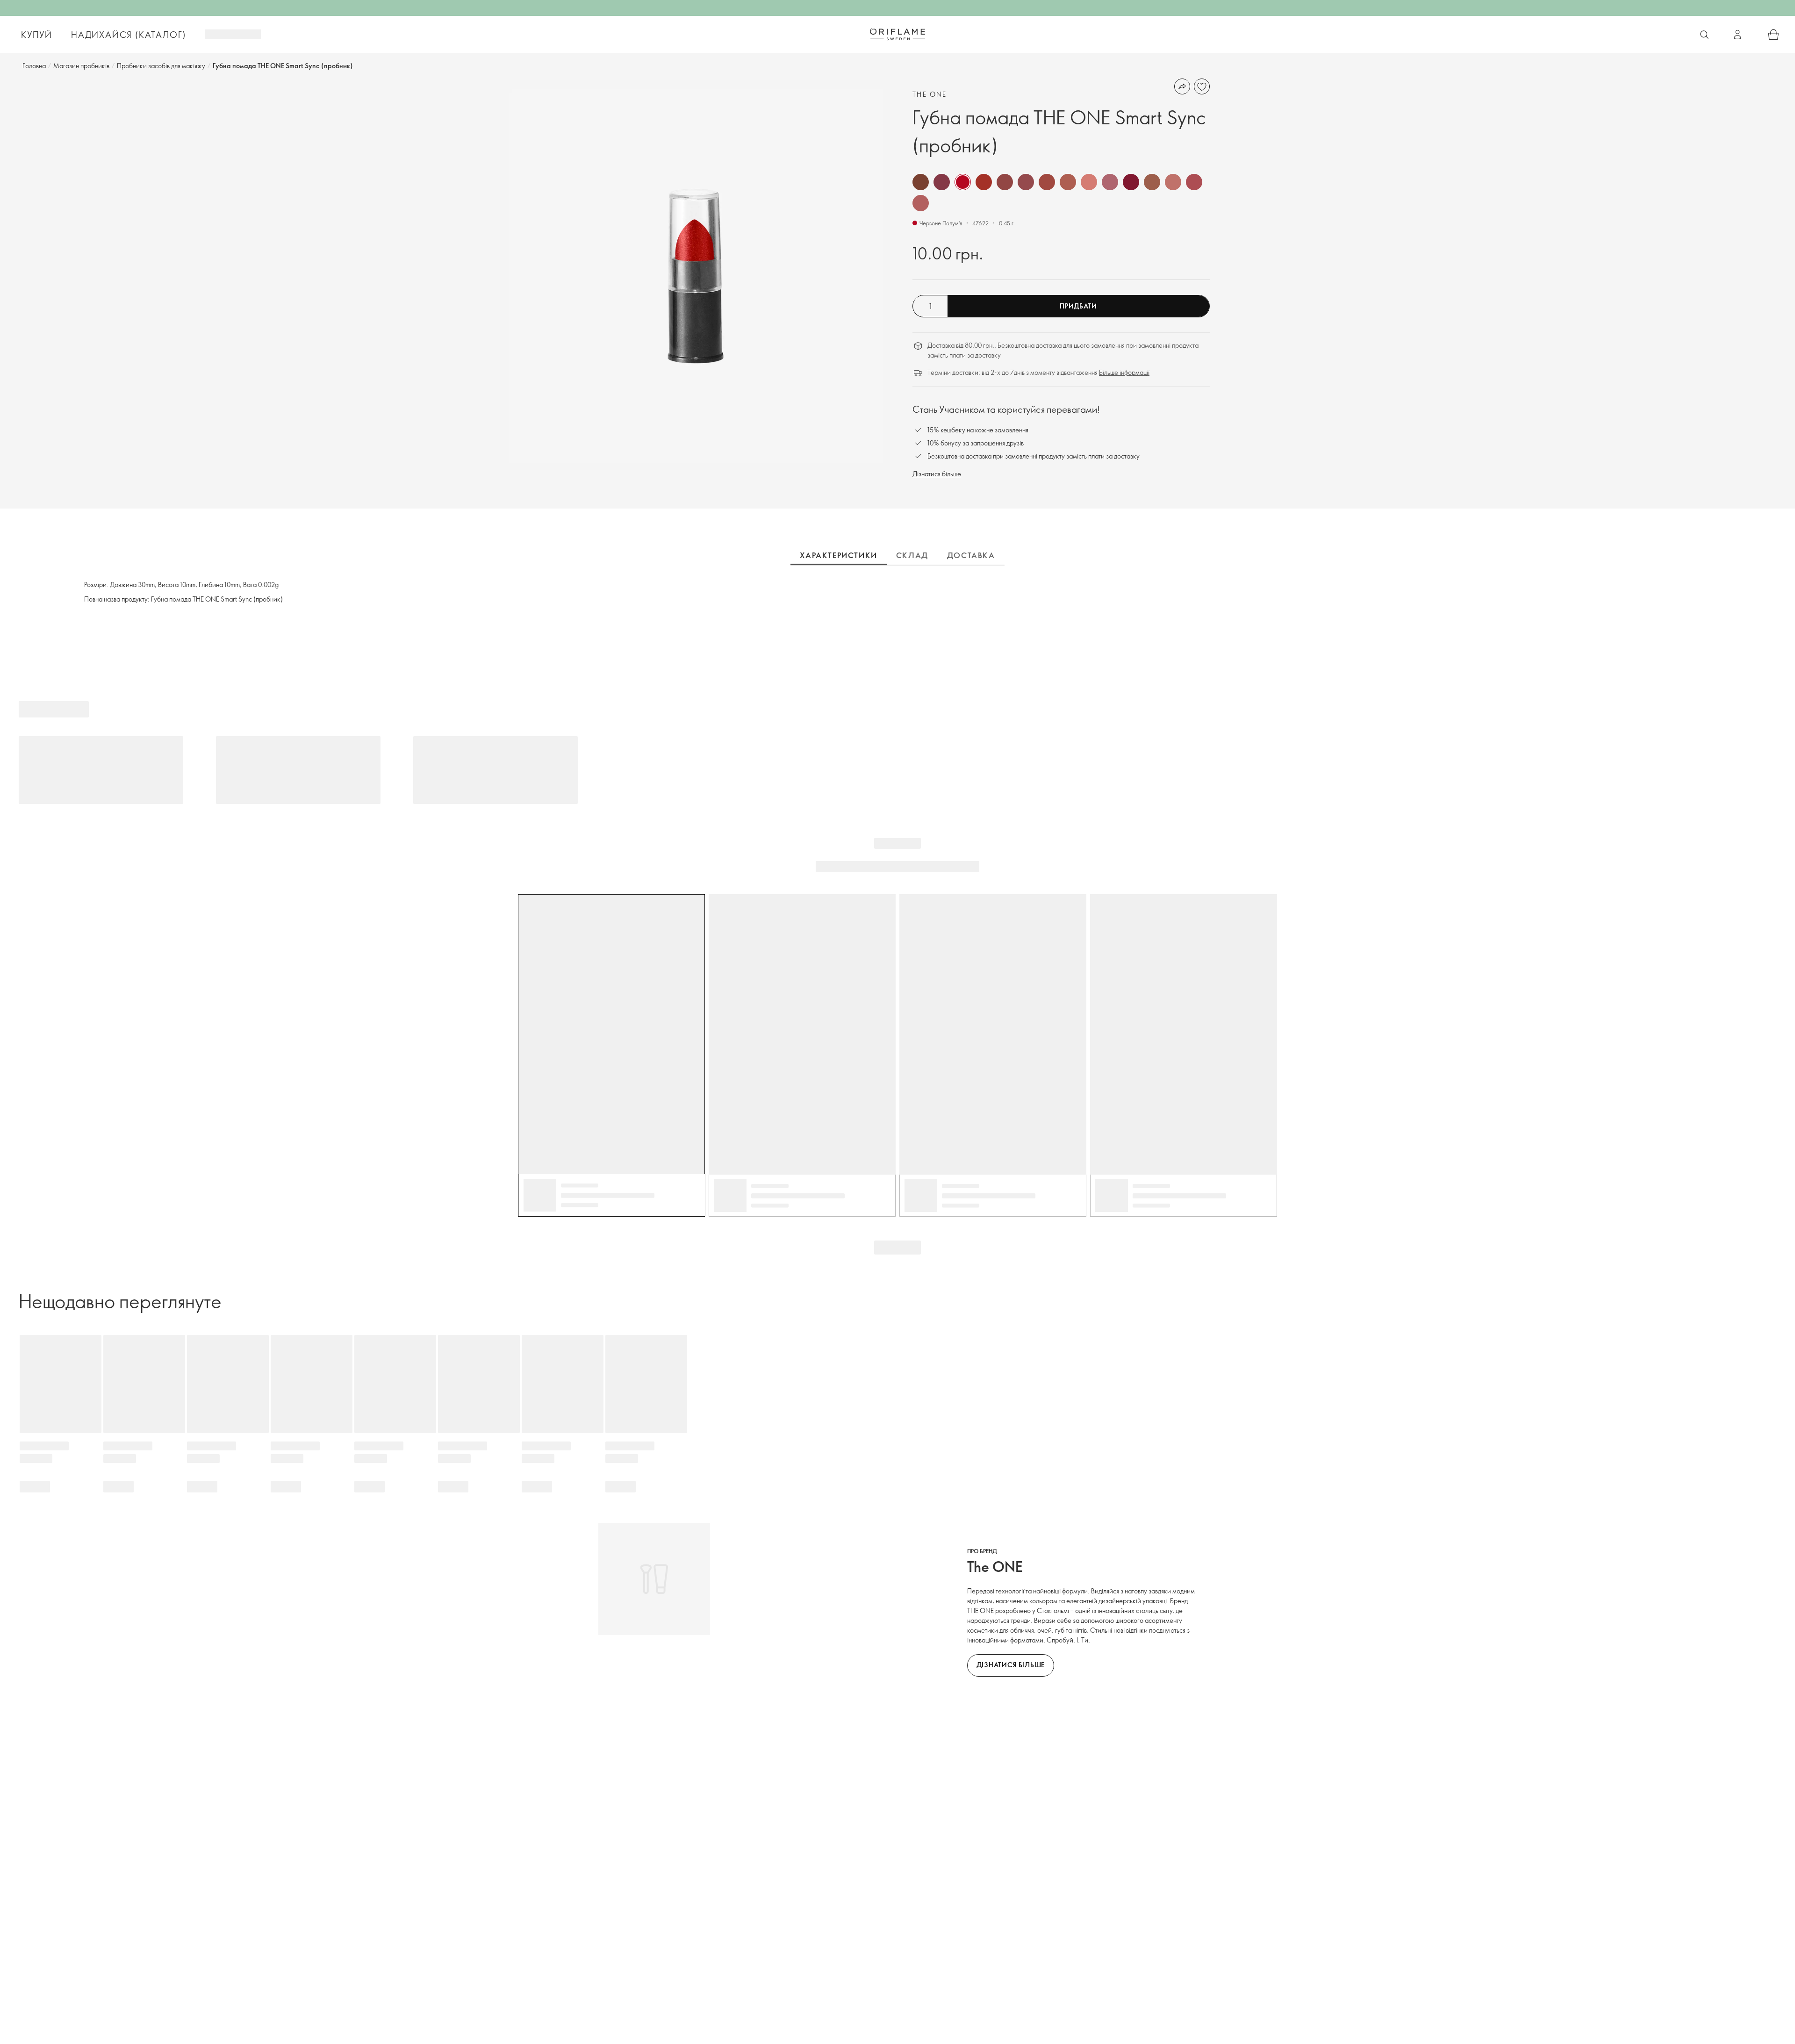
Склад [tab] (912, 555)
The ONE (930, 94)
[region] (696, 276)
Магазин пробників (81, 66)
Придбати (1078, 306)
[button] (921, 182)
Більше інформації (1124, 372)
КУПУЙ (37, 35)
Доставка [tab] (971, 555)
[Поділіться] (1182, 86)
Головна (34, 66)
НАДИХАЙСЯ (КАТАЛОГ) (129, 35)
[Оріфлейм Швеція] (897, 34)
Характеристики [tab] (838, 555)
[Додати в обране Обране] (1202, 86)
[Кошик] (1773, 35)
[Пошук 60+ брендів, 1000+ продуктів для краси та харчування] (1704, 35)
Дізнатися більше (937, 474)
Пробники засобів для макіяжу (161, 66)
